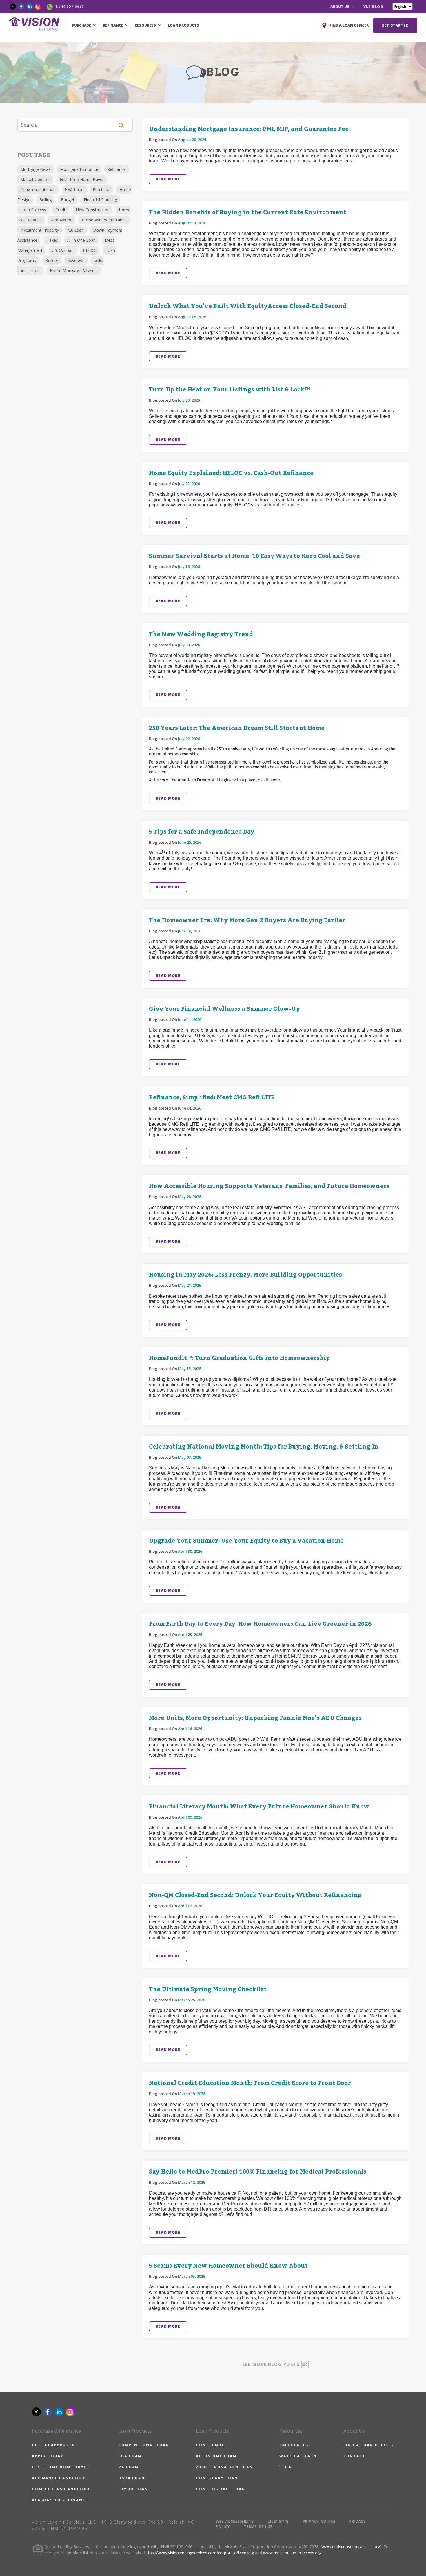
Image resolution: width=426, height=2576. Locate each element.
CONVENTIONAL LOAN (144, 2445)
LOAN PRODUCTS (183, 25)
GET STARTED (395, 25)
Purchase (101, 190)
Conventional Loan (38, 190)
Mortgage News (35, 169)
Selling (46, 200)
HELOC (90, 250)
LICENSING (278, 2521)
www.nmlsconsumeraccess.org (351, 2547)
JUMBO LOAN (133, 2489)
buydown (76, 260)
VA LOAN (129, 2467)
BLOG (286, 2467)
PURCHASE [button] (82, 25)
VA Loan (76, 230)
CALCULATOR (294, 2445)
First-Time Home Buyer (82, 179)
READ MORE (168, 179)
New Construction (93, 210)
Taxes (52, 240)
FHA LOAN (130, 2456)
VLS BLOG (373, 7)
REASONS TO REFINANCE (60, 2500)
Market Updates (35, 179)
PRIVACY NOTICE (319, 2521)
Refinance (116, 169)
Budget (68, 200)
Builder (52, 260)
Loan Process (33, 210)
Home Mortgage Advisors (74, 271)
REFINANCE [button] (113, 25)
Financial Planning (100, 200)
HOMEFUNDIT (211, 2445)
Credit (61, 210)
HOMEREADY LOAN (217, 2478)
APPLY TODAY (48, 2456)
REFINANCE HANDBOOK (59, 2478)
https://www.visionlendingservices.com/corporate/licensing (199, 2553)
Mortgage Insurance (79, 169)
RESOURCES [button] (146, 25)
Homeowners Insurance (104, 220)
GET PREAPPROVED (53, 2445)
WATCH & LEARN (298, 2456)
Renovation (62, 220)
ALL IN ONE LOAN (216, 2456)
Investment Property (40, 230)
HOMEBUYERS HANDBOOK (61, 2489)
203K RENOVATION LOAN (224, 2467)
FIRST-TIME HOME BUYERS (62, 2467)
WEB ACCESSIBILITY (235, 2521)
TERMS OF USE (258, 2527)
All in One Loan (81, 240)
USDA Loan (63, 250)
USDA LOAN (132, 2478)
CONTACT (354, 2456)
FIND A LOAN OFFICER (369, 2445)
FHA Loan (74, 190)
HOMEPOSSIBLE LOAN (221, 2489)
